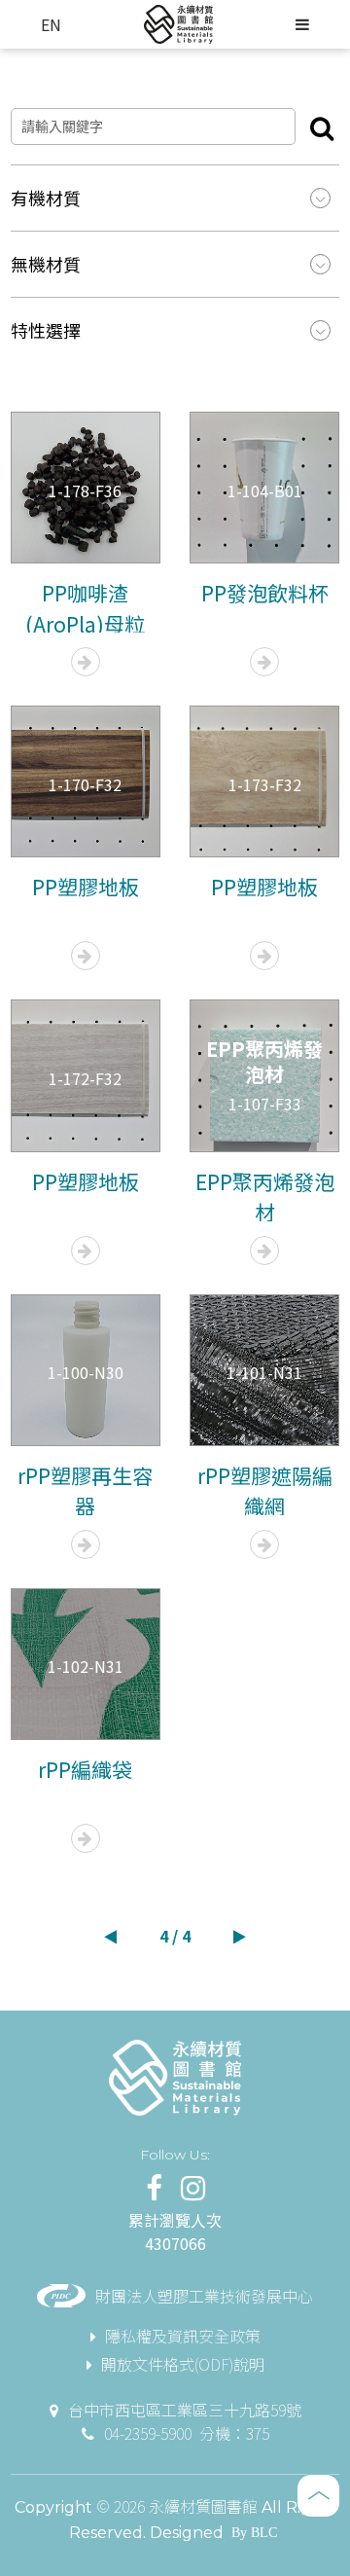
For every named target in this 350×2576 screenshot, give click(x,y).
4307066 (175, 2243)
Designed (187, 2533)
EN (51, 24)
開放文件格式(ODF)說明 (183, 2364)
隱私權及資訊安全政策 (183, 2336)
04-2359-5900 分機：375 (187, 2433)
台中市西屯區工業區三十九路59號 (185, 2410)
